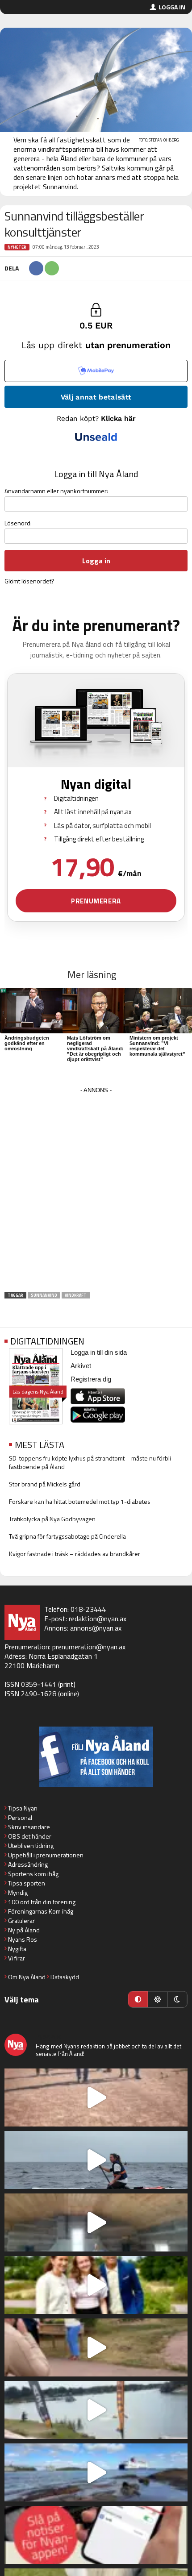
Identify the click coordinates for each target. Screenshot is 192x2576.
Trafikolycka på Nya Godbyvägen (52, 1519)
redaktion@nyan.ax (98, 1619)
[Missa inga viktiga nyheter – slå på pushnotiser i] (96, 2535)
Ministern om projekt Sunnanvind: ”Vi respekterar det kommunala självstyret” (157, 1046)
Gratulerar (21, 1921)
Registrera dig (91, 1379)
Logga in (172, 7)
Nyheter (17, 247)
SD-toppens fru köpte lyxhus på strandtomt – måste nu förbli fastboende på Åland (90, 1462)
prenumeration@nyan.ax (89, 1647)
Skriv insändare (29, 1827)
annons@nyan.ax (96, 1628)
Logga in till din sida (99, 1352)
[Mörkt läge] (177, 1999)
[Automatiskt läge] (138, 1999)
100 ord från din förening (42, 1902)
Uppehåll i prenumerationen (46, 1855)
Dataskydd (65, 1977)
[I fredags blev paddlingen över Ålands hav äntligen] (96, 2160)
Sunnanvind (44, 1295)
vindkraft (76, 1295)
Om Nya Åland (27, 1977)
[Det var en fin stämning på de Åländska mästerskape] (96, 2097)
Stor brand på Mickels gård (45, 1484)
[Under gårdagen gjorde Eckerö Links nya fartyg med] (96, 2472)
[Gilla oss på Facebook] (96, 1757)
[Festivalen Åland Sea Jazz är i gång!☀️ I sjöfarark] (96, 2222)
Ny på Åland (24, 1930)
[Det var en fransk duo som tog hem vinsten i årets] (96, 2410)
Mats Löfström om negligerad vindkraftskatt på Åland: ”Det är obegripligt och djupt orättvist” (95, 1049)
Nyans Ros (23, 1939)
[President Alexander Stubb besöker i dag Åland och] (96, 2347)
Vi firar (17, 1958)
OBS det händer (30, 1836)
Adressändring (28, 1864)
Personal (20, 1817)
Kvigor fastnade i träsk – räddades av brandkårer (75, 1554)
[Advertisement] (96, 1192)
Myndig (18, 1892)
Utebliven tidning (31, 1846)
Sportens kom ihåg (33, 1874)
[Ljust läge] (158, 1999)
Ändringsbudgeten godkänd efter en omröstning (27, 1043)
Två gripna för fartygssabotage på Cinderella (67, 1536)
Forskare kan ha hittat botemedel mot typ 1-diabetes (80, 1501)
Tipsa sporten (27, 1883)
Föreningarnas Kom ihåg (41, 1911)
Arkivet (81, 1366)
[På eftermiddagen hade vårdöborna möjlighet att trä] (96, 2285)
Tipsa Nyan (23, 1808)
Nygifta (17, 1949)
